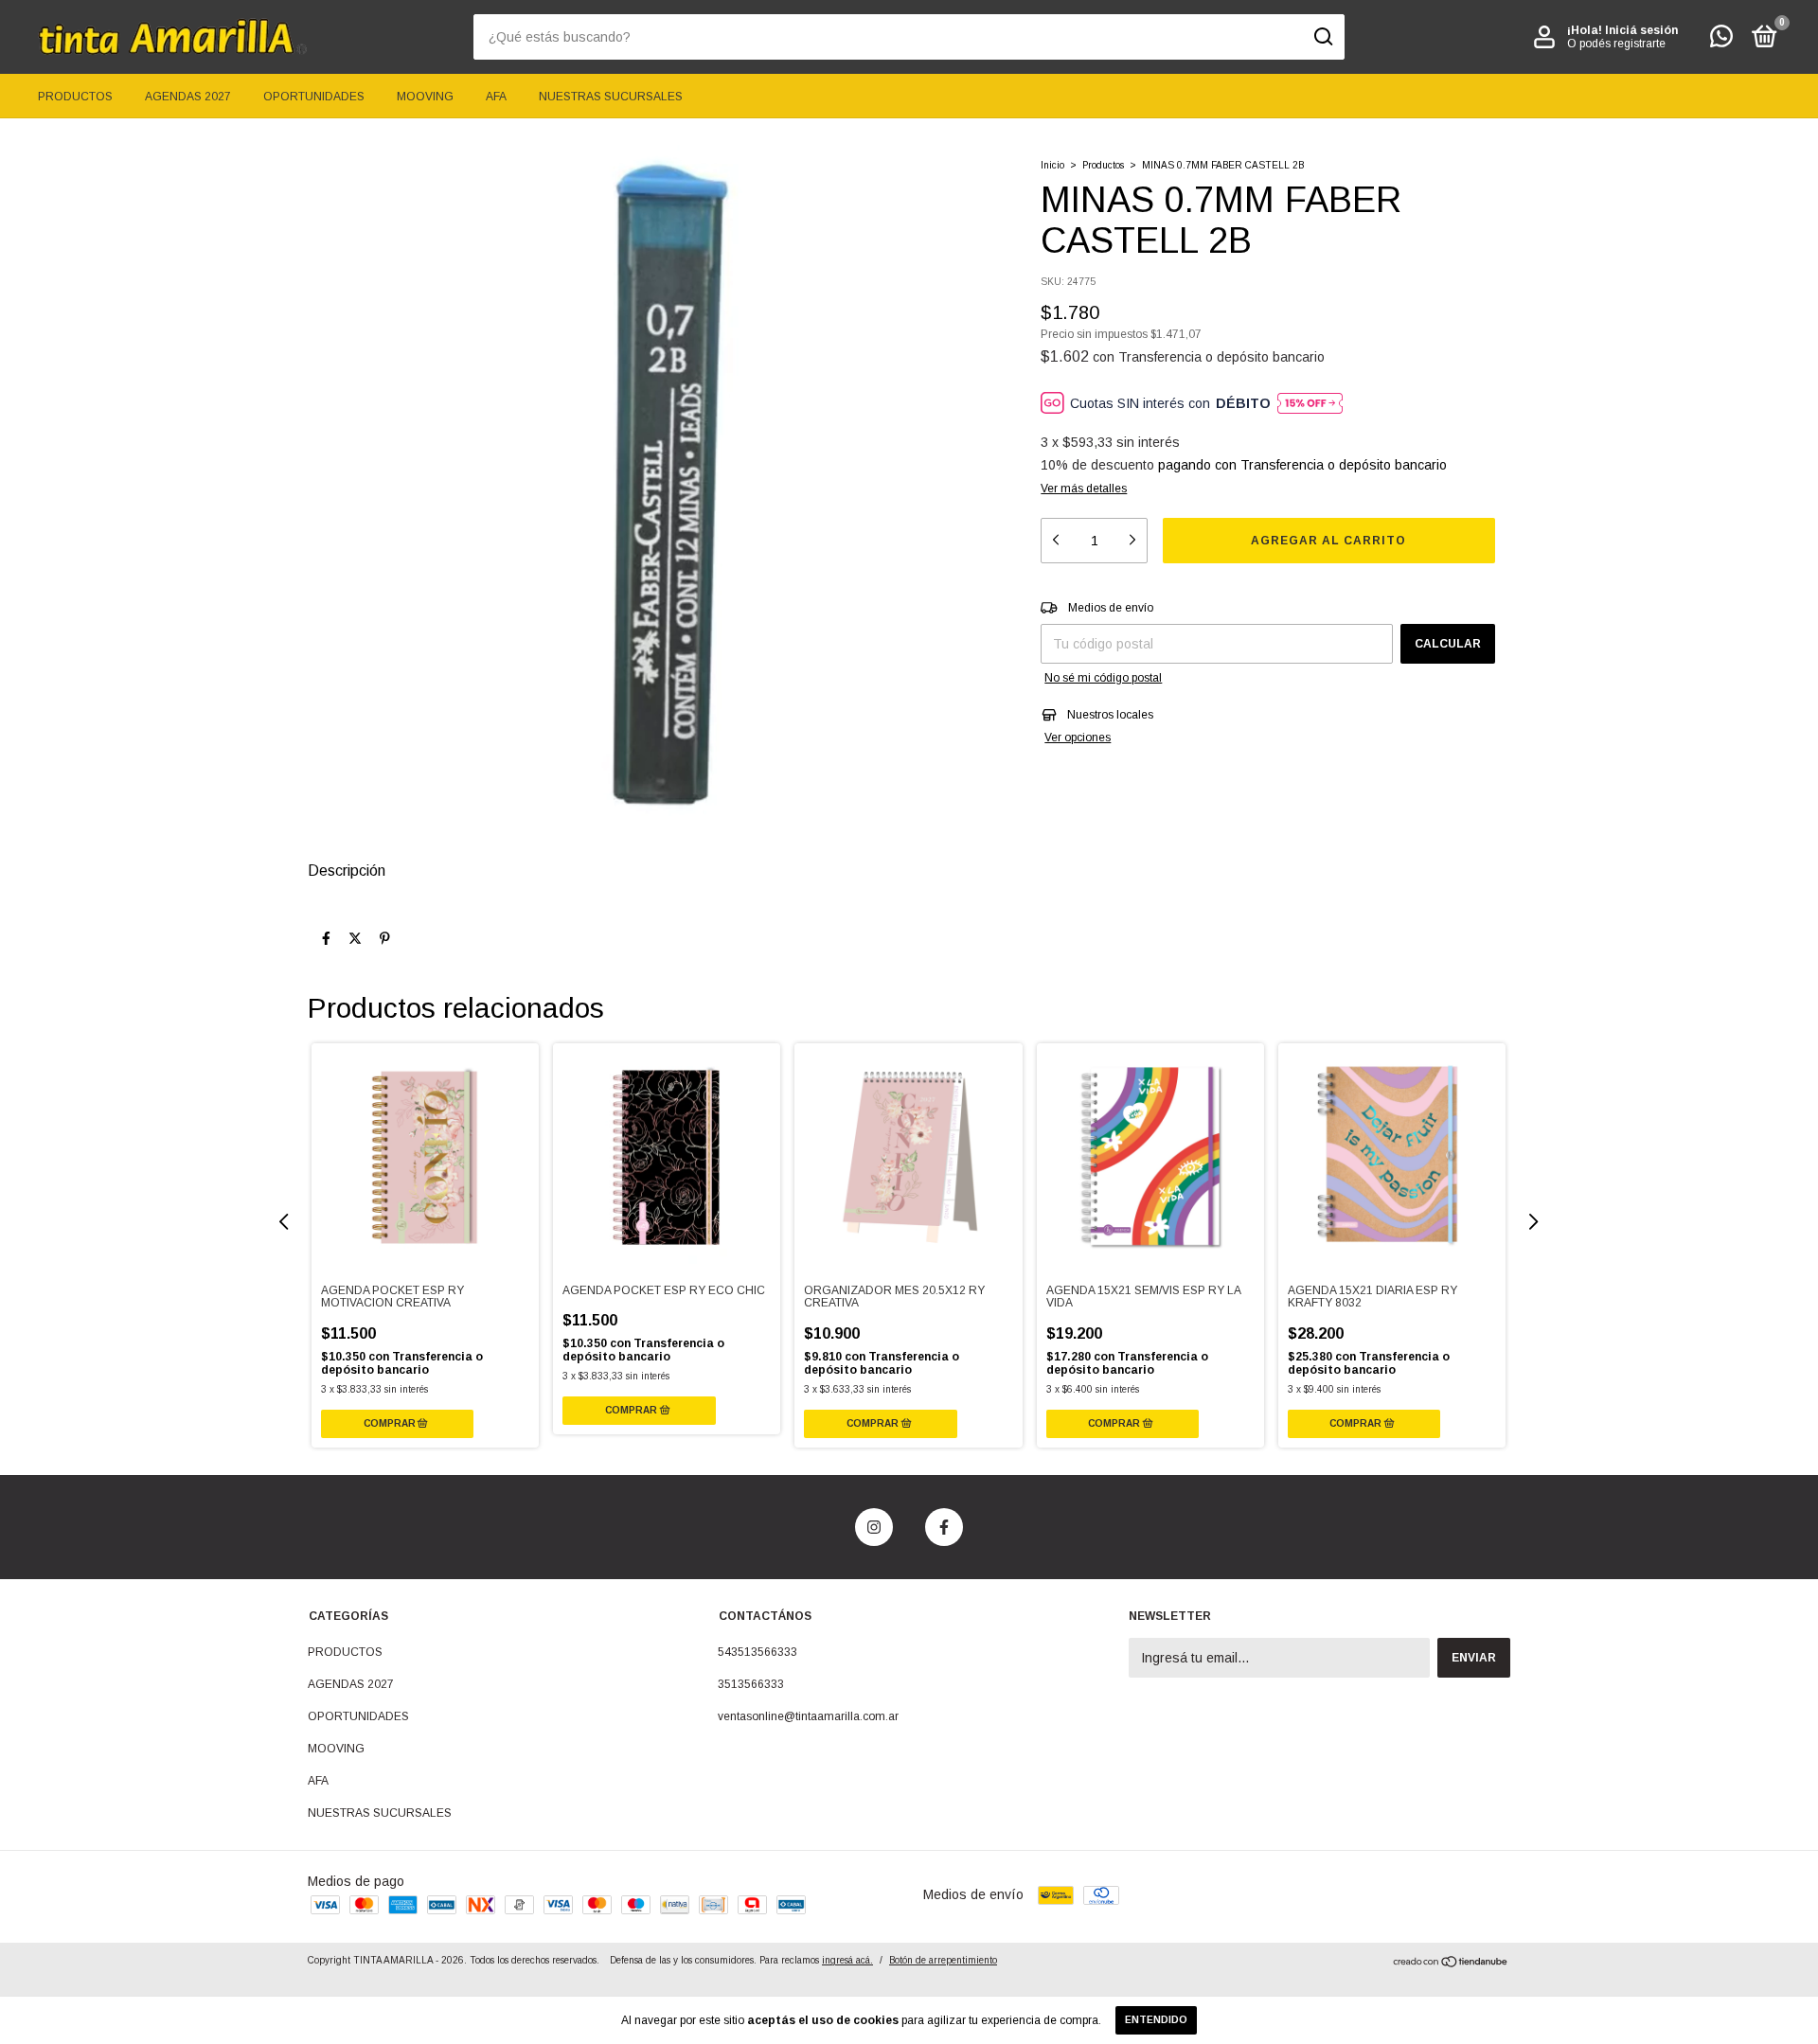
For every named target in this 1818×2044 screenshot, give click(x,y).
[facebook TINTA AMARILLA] (944, 1527)
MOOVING (425, 97)
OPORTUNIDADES (314, 97)
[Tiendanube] (1451, 1964)
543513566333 (757, 1652)
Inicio (1052, 165)
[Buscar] (1322, 37)
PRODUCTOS (75, 97)
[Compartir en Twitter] (355, 938)
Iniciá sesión (1641, 30)
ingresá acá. (847, 1960)
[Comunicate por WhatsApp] (1721, 41)
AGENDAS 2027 (188, 97)
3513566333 (751, 1684)
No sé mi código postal (1103, 678)
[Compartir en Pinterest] (385, 938)
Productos (1103, 165)
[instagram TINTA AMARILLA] (874, 1527)
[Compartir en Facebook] (326, 938)
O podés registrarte (1616, 44)
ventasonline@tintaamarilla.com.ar (808, 1716)
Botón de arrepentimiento (943, 1960)
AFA (496, 97)
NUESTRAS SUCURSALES (611, 97)
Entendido (1156, 2020)
